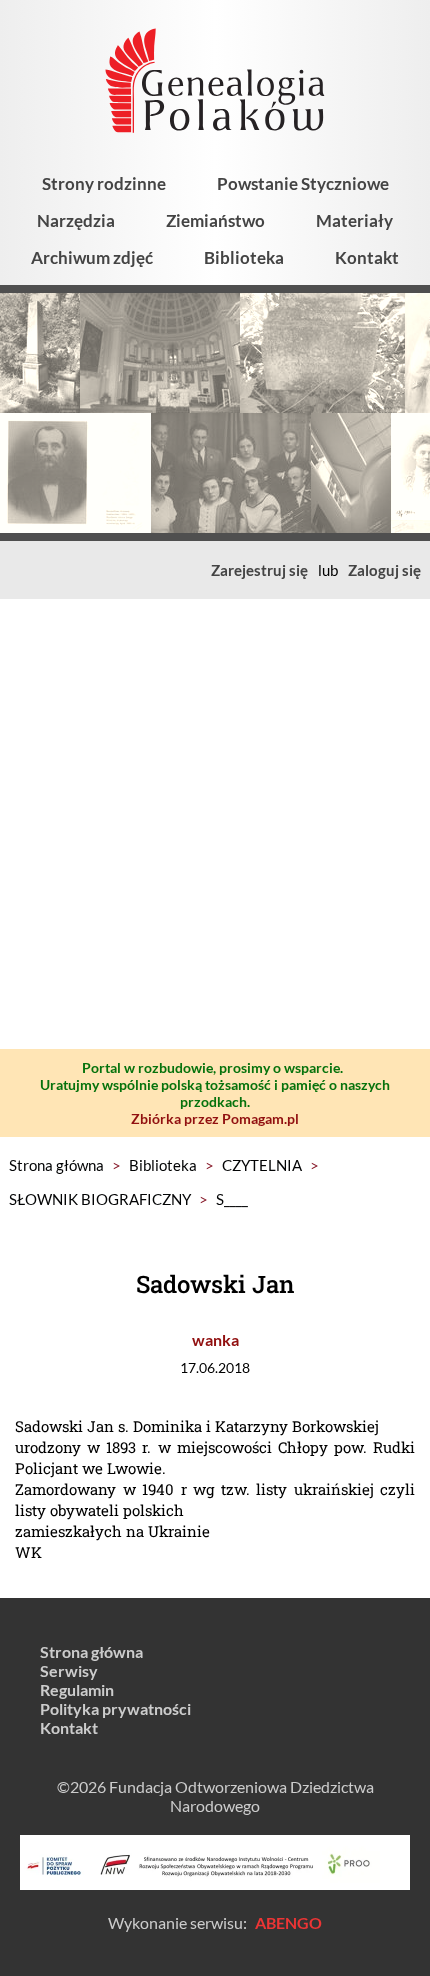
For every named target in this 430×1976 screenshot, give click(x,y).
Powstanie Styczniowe (303, 183)
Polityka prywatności (115, 1708)
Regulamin (77, 1689)
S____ (232, 1199)
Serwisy (69, 1670)
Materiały (354, 220)
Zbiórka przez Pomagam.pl (215, 1118)
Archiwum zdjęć (92, 257)
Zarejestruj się (259, 570)
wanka (215, 1339)
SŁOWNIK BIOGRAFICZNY (100, 1199)
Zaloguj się (384, 570)
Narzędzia (76, 220)
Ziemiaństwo (215, 220)
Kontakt (367, 257)
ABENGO (288, 1922)
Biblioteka (244, 257)
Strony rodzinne (104, 183)
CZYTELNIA (262, 1165)
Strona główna (56, 1165)
